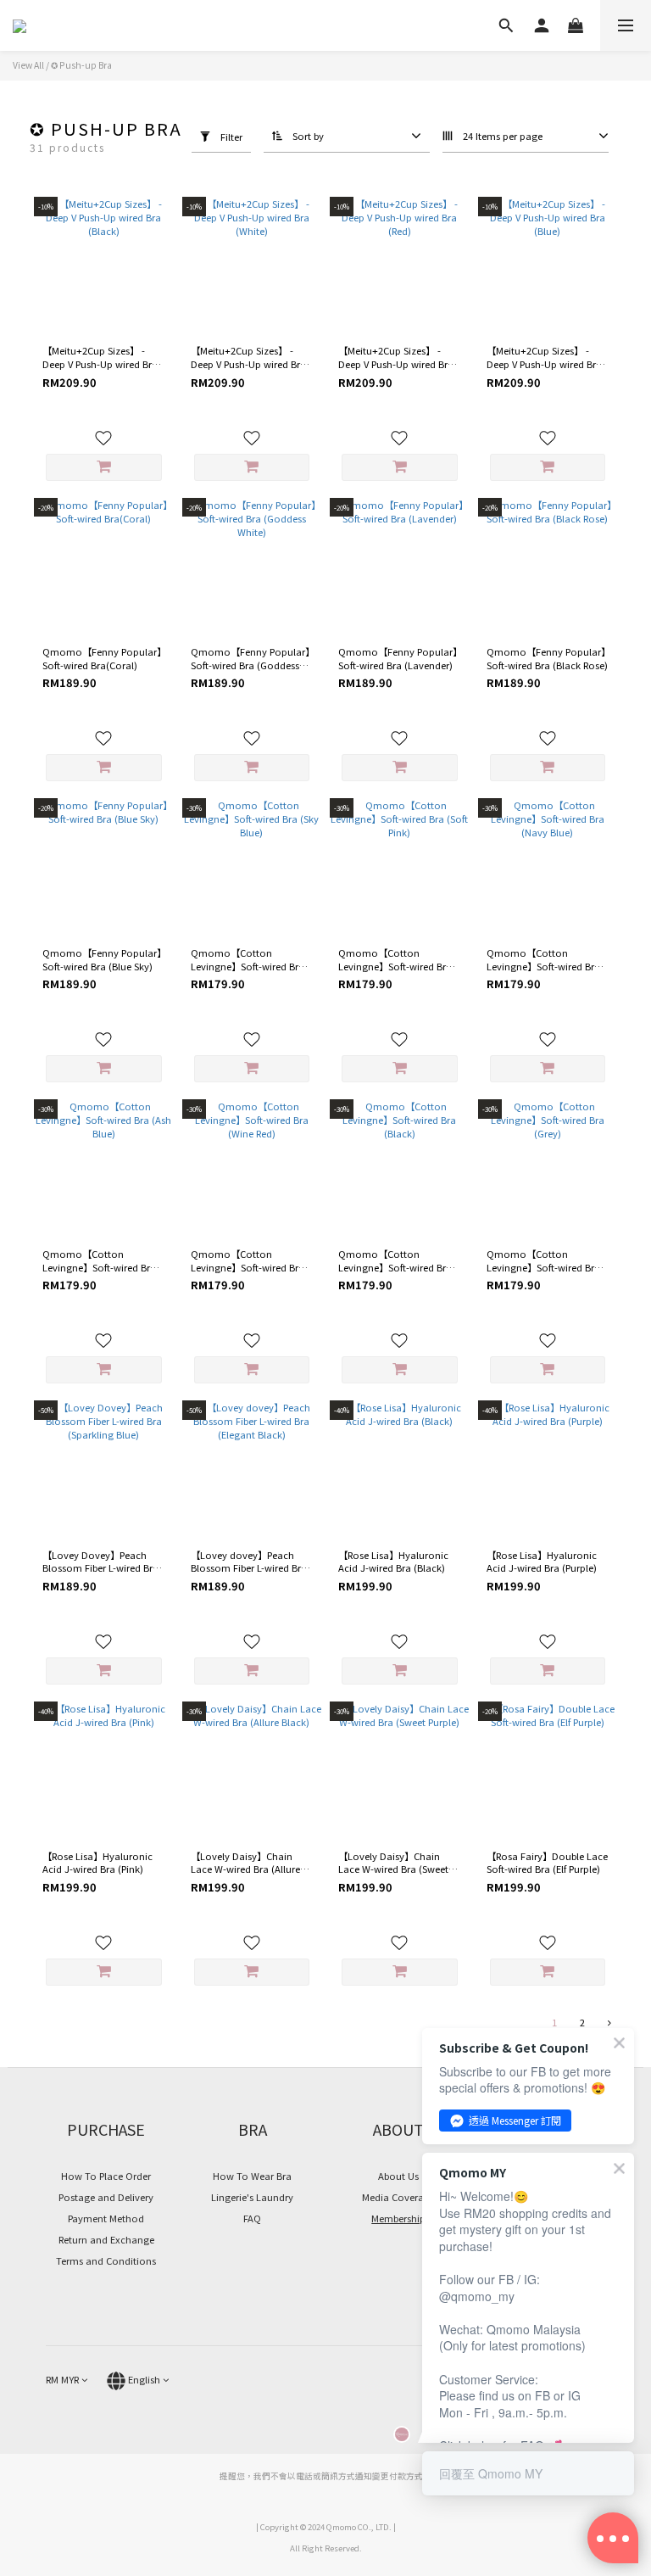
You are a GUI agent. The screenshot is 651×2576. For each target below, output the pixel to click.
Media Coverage (398, 2197)
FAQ (252, 2218)
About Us (398, 2176)
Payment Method (106, 2218)
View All (28, 65)
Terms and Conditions (106, 2260)
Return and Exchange (106, 2239)
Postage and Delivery (106, 2197)
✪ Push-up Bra (81, 65)
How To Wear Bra (252, 2176)
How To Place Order (106, 2176)
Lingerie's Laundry (252, 2197)
